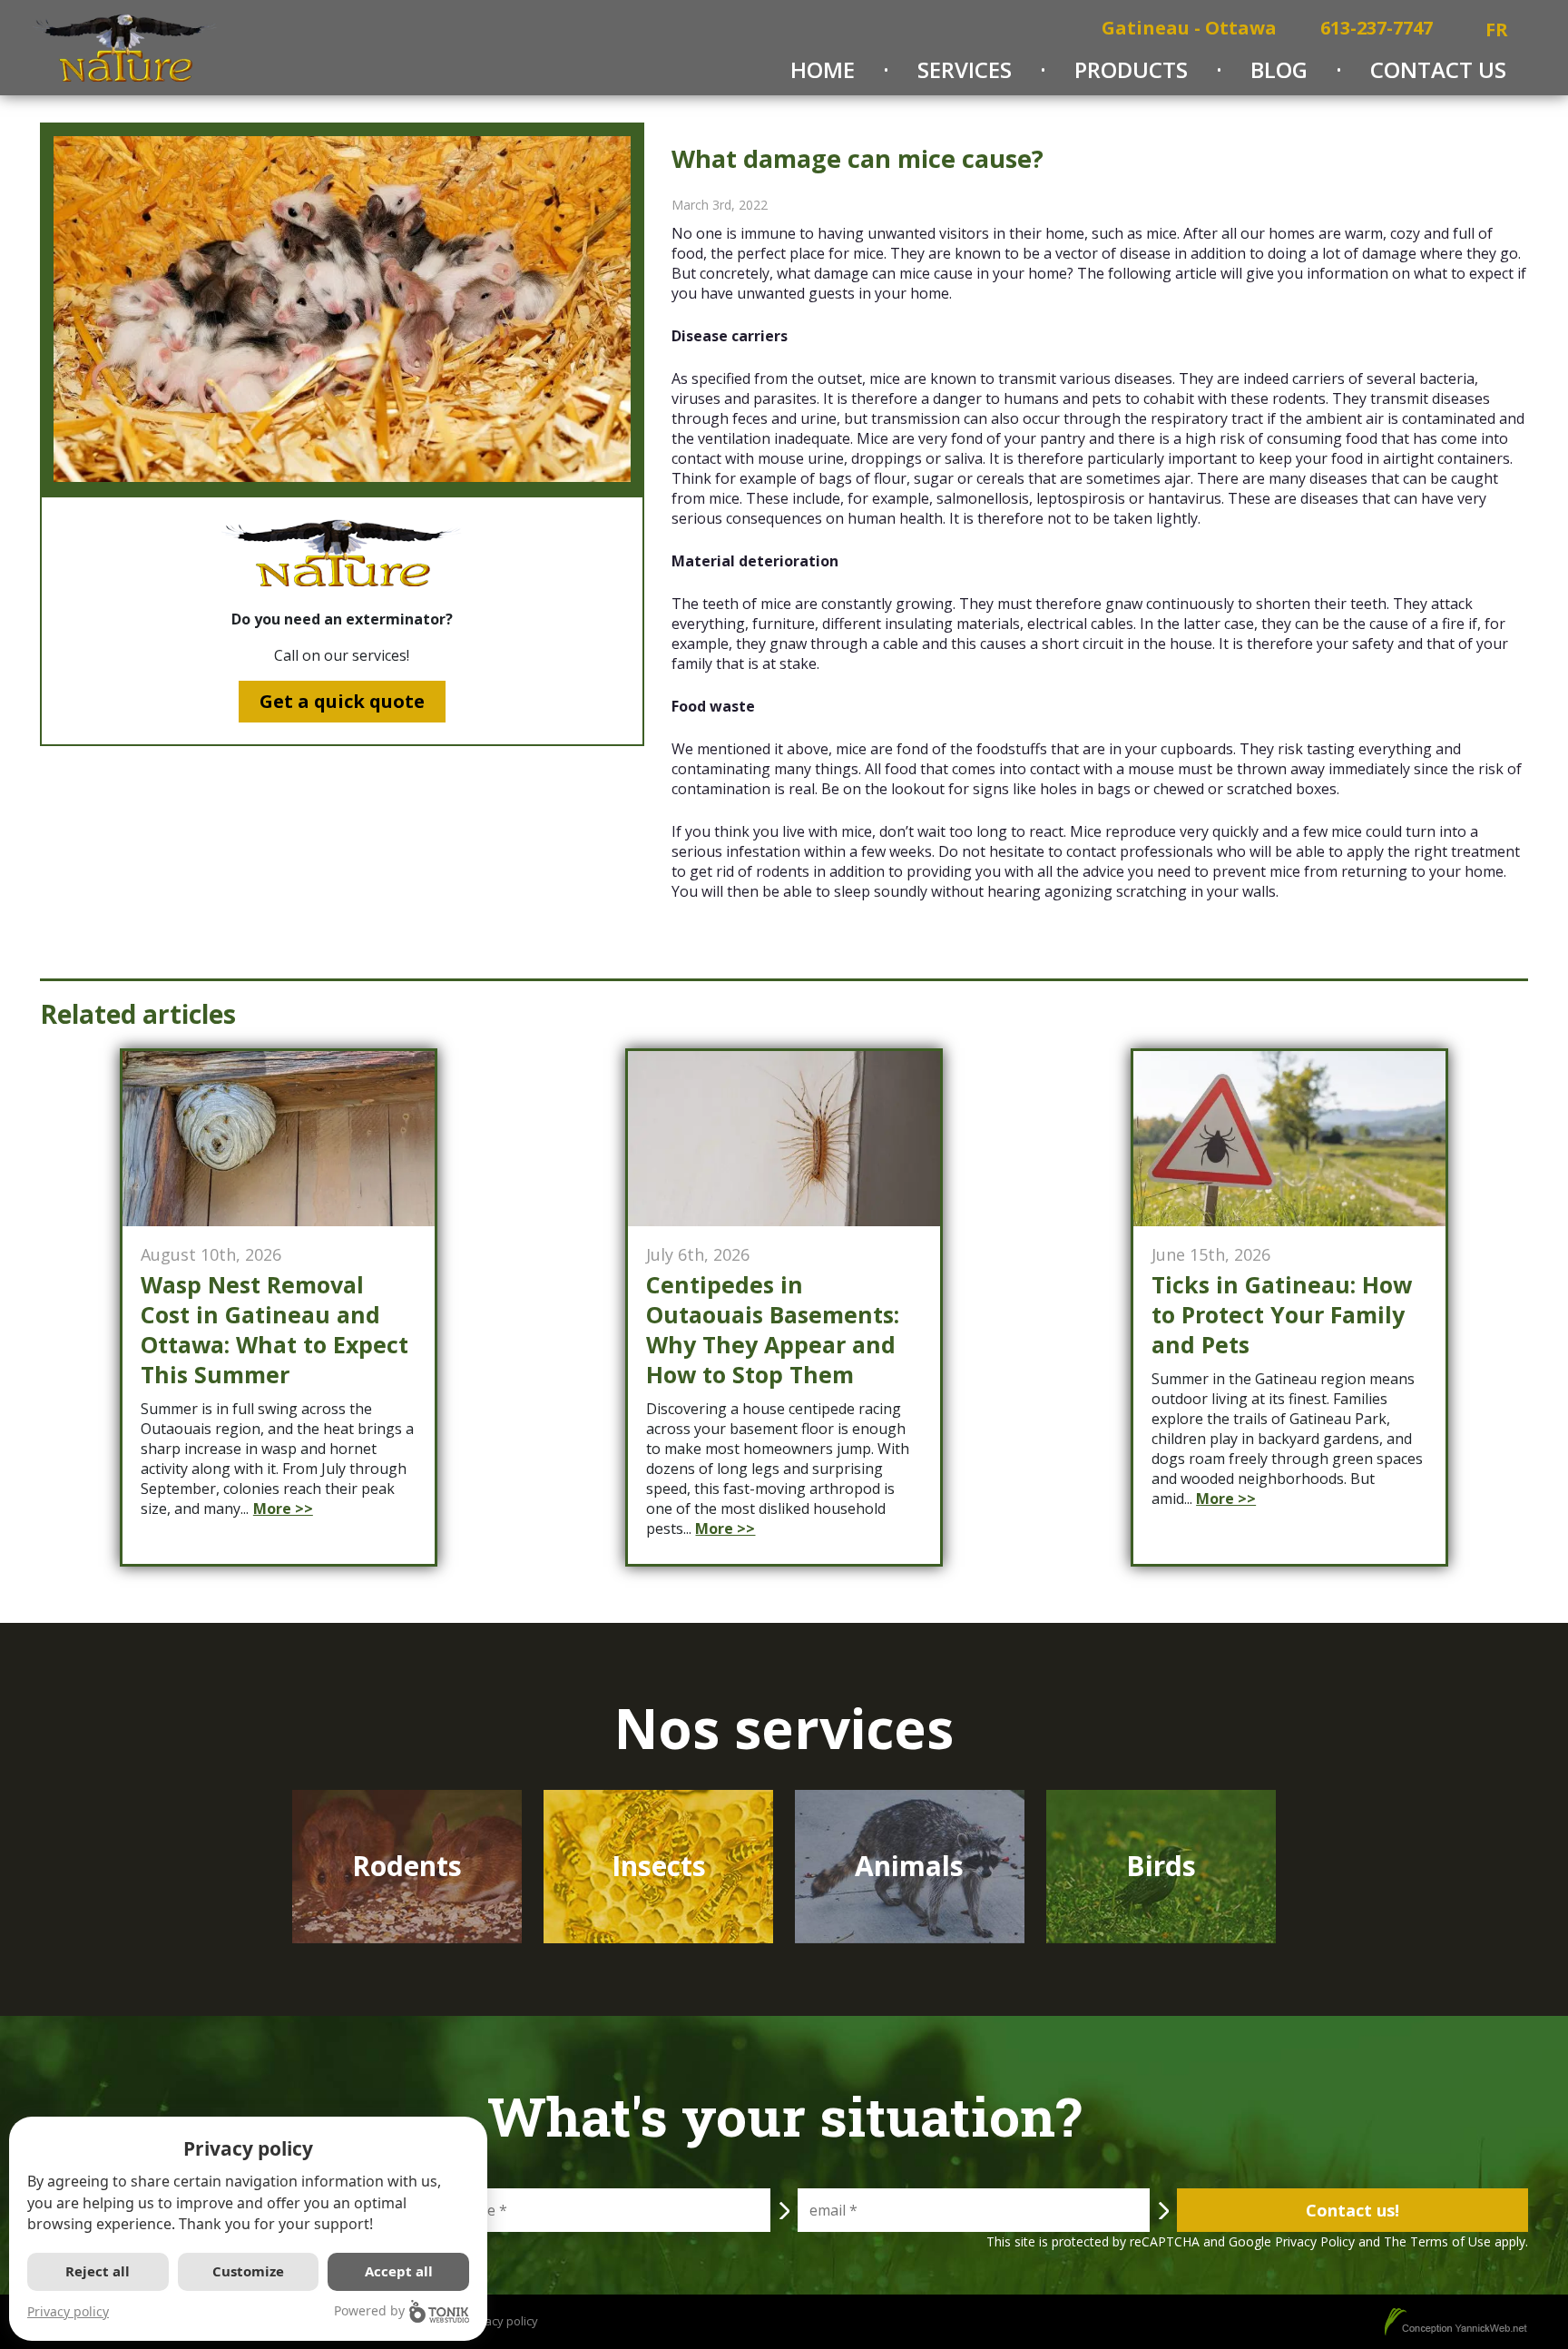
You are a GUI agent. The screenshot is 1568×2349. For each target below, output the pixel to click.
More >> (283, 1509)
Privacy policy (68, 2311)
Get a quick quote (342, 701)
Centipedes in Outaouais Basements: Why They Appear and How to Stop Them (773, 1330)
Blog (1279, 69)
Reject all (98, 2271)
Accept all (399, 2271)
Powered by (369, 2310)
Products (1131, 69)
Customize (248, 2271)
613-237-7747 (1377, 28)
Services (965, 69)
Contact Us (1438, 69)
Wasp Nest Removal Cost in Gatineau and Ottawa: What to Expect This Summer (274, 1330)
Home (823, 69)
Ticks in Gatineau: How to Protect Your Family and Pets (1282, 1315)
